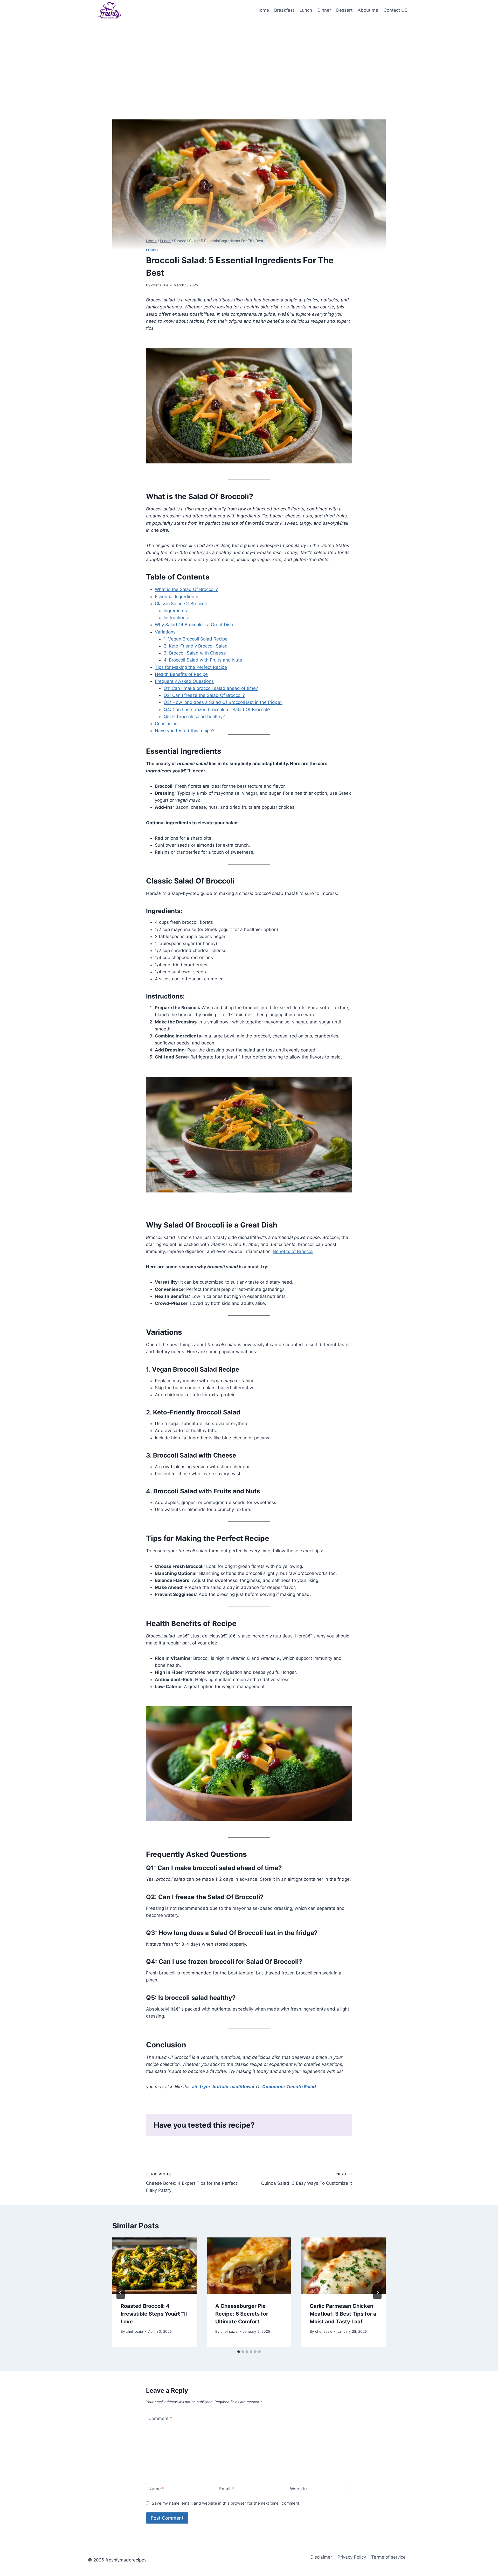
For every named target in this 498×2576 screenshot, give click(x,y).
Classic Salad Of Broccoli (181, 604)
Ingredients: (176, 611)
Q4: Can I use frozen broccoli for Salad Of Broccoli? (217, 710)
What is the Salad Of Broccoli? (186, 589)
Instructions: (176, 618)
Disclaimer (321, 2557)
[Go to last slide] (121, 2292)
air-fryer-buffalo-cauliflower (223, 2087)
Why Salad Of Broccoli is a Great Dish (194, 625)
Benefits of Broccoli (293, 1251)
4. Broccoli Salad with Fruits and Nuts (203, 660)
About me (368, 10)
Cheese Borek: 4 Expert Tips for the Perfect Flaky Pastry (192, 2182)
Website (298, 2489)
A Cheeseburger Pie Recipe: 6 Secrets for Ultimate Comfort (242, 2314)
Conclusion (166, 724)
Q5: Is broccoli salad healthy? (194, 717)
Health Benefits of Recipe (181, 674)
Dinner (324, 10)
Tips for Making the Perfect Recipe (191, 667)
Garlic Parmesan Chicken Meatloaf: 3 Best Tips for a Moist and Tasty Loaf (343, 2314)
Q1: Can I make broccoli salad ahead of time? (211, 688)
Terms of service (388, 2557)
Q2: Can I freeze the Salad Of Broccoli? (204, 695)
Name (156, 2489)
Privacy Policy (352, 2557)
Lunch (306, 10)
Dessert (344, 10)
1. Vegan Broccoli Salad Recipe (196, 639)
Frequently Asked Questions (184, 681)
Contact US (396, 10)
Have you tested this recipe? (185, 731)
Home (263, 10)
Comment (160, 2418)
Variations (165, 632)
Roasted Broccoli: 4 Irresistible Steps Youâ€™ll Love (154, 2314)
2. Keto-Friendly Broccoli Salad (196, 646)
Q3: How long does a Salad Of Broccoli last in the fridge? (223, 702)
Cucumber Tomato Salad (289, 2087)
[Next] (377, 2292)
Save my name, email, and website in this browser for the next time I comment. (226, 2503)
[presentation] (154, 2265)
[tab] (239, 2352)
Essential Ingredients (177, 597)
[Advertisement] (249, 60)
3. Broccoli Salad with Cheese (195, 653)
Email (227, 2489)
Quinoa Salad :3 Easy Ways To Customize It (307, 2179)
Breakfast (284, 10)
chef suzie (160, 285)
